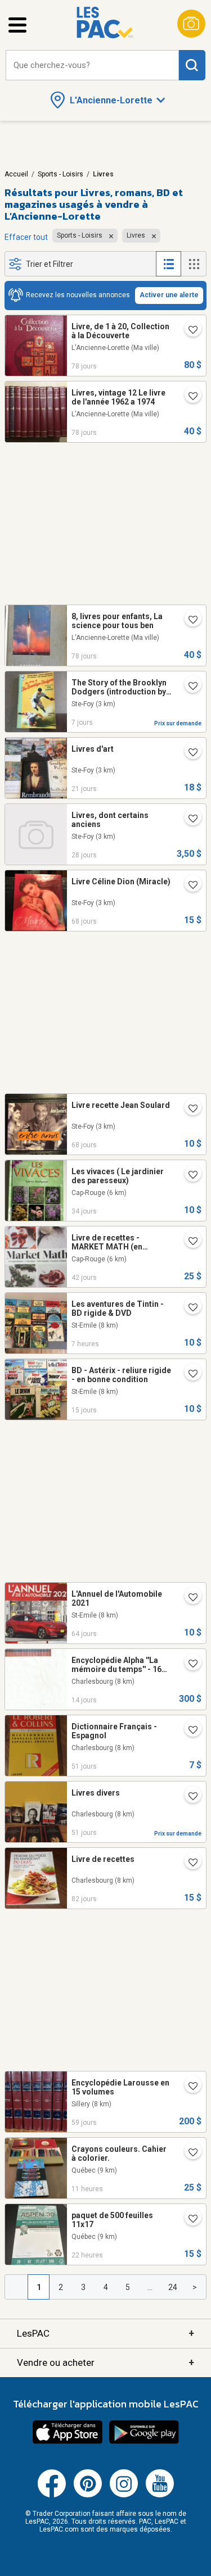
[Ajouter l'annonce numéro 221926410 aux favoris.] (188, 753)
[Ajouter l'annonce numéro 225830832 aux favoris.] (188, 2153)
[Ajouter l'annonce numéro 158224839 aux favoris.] (188, 1109)
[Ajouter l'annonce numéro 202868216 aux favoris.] (188, 1730)
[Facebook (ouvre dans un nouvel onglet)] (52, 2495)
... (150, 2287)
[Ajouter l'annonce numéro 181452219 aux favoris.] (188, 1598)
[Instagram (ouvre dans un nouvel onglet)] (124, 2495)
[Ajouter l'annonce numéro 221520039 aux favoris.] (188, 1175)
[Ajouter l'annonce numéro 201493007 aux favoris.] (188, 687)
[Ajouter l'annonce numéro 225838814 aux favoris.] (188, 2219)
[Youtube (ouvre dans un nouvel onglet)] (160, 2495)
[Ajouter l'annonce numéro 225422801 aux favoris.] (188, 1664)
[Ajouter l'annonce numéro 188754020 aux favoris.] (188, 1863)
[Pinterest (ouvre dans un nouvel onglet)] (88, 2495)
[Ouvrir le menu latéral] (17, 25)
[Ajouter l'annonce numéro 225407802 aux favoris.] (188, 1374)
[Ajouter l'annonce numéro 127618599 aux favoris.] (188, 397)
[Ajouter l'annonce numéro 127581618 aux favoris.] (188, 620)
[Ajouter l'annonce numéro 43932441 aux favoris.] (188, 1242)
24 (173, 2287)
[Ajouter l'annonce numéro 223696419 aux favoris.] (188, 2087)
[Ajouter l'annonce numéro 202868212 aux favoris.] (188, 1797)
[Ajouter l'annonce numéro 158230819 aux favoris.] (188, 885)
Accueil (16, 174)
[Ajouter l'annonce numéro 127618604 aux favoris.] (188, 330)
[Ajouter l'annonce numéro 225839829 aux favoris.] (188, 1308)
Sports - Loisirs (60, 174)
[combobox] (92, 65)
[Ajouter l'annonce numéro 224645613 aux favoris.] (188, 819)
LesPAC (105, 2333)
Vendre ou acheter (105, 2362)
